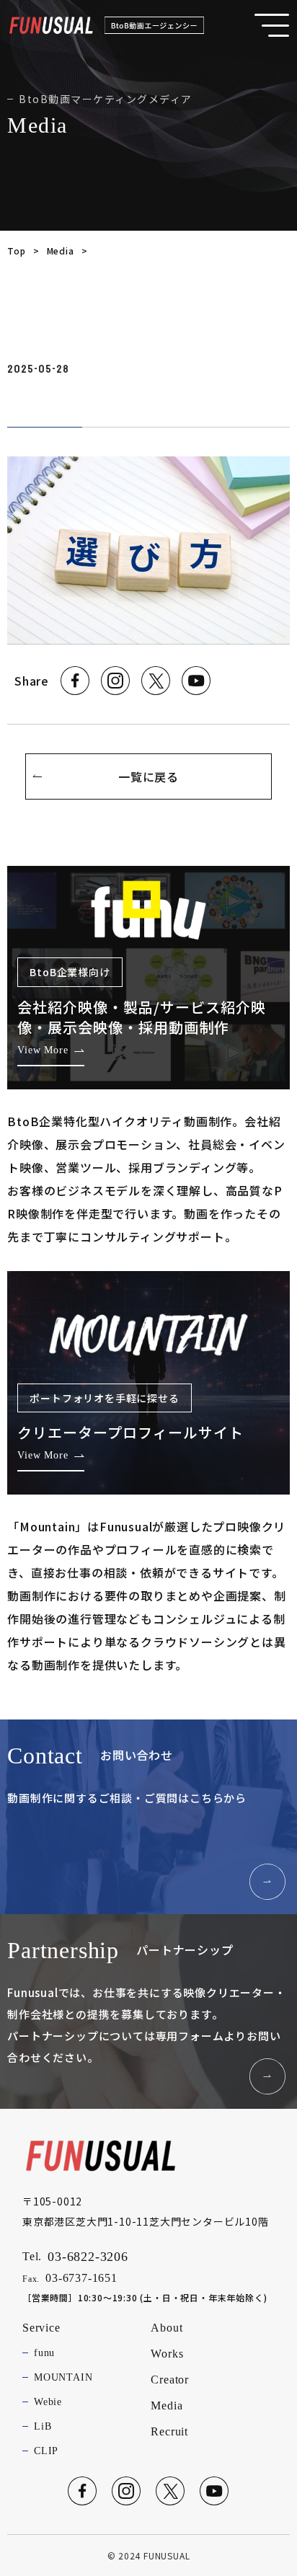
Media (61, 251)
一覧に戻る (148, 776)
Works (167, 2354)
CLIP (46, 2451)
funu (44, 2353)
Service (41, 2328)
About (167, 2328)
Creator (170, 2380)
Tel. (75, 2257)
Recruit (169, 2431)
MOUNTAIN (63, 2377)
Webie (48, 2402)
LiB (43, 2426)
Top (16, 251)
